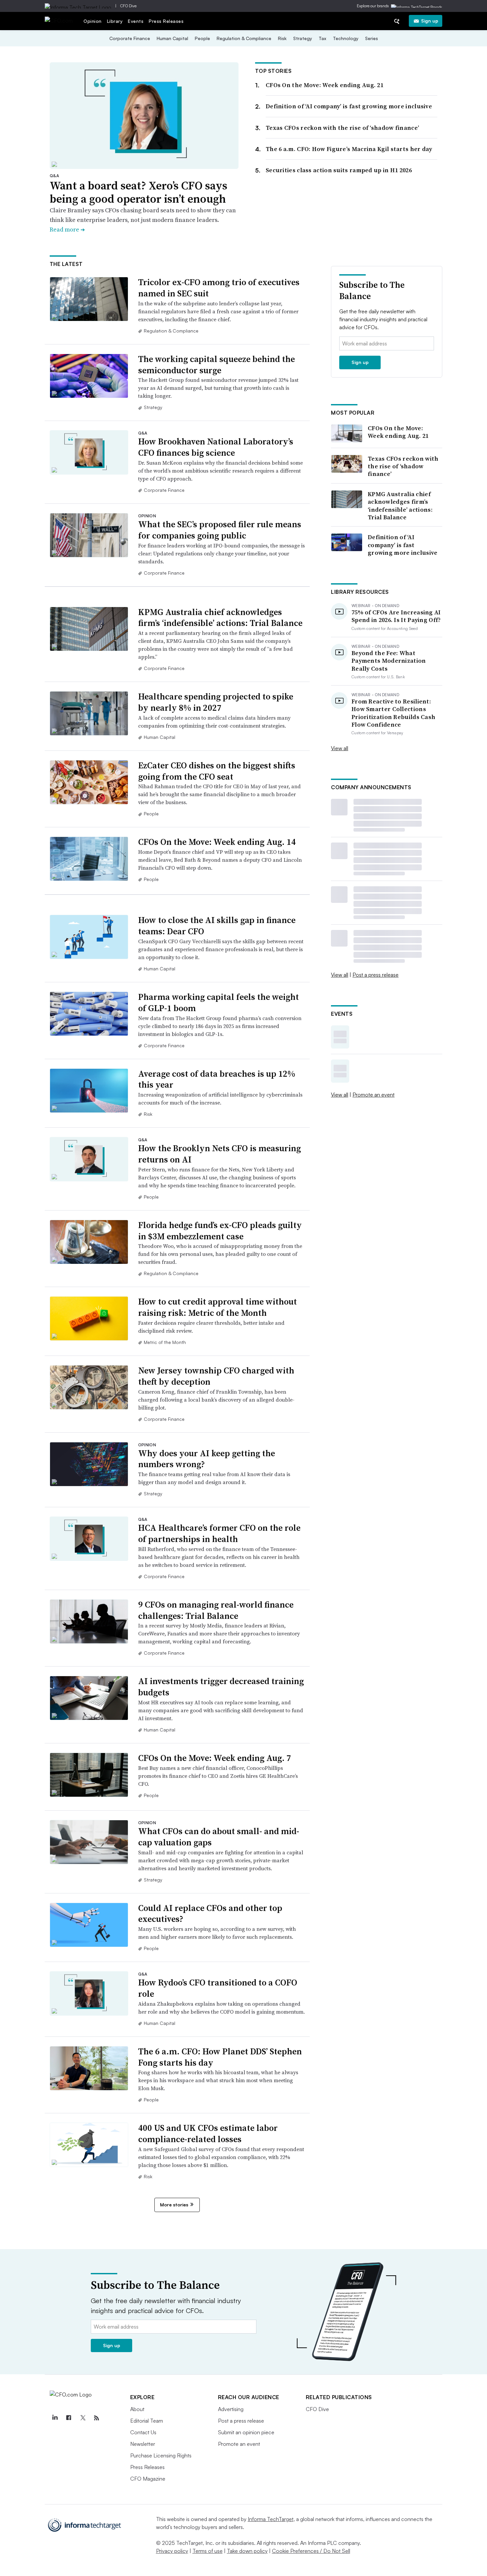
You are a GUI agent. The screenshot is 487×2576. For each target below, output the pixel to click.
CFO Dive (128, 6)
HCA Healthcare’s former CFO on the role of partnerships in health (219, 1533)
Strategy (303, 38)
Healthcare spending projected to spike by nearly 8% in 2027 (216, 702)
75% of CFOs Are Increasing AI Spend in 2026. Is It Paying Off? (396, 616)
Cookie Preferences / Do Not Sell (311, 2551)
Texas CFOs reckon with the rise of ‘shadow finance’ (342, 128)
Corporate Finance (130, 38)
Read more (67, 229)
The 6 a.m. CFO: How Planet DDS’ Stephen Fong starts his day (220, 2057)
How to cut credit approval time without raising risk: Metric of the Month (217, 1307)
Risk (282, 38)
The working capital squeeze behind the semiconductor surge (216, 365)
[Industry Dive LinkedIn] (55, 2418)
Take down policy (247, 2551)
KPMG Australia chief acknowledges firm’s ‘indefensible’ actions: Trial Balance (220, 618)
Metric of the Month (165, 1342)
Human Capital (172, 38)
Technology (346, 38)
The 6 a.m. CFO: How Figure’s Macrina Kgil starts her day (349, 149)
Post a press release (376, 975)
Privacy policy (172, 2551)
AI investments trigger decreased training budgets (221, 1687)
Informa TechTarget (271, 2519)
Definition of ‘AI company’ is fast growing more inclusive (349, 106)
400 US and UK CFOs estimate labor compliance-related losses (208, 2134)
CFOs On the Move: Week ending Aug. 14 (217, 842)
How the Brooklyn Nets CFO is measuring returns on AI (219, 1154)
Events (136, 21)
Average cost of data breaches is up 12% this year (217, 1079)
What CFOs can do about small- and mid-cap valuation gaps (219, 1837)
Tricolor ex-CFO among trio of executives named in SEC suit (219, 288)
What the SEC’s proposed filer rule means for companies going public (220, 530)
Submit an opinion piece (246, 2432)
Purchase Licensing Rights (161, 2455)
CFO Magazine (148, 2479)
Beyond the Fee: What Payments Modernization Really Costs (389, 661)
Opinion (93, 21)
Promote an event (374, 1095)
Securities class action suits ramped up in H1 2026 (339, 170)
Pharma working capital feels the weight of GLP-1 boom (218, 1003)
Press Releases (166, 21)
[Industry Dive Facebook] (69, 2418)
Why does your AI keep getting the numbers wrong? (207, 1459)
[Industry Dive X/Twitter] (83, 2418)
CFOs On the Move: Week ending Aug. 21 (325, 85)
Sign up (430, 21)
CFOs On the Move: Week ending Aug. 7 (215, 1758)
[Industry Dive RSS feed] (97, 2418)
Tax (323, 38)
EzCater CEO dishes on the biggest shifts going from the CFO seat (217, 771)
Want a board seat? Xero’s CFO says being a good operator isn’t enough (138, 192)
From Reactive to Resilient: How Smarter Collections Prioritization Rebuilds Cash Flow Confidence (393, 713)
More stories (174, 2205)
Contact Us (143, 2432)
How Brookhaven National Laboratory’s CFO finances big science (216, 447)
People (202, 38)
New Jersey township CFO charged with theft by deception (216, 1376)
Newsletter (143, 2444)
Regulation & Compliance (244, 38)
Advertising (231, 2409)
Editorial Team (147, 2421)
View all (340, 748)
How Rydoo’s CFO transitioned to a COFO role (218, 1988)
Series (372, 38)
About (137, 2409)
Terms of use (208, 2551)
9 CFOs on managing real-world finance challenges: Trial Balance (216, 1610)
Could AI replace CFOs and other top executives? (210, 1914)
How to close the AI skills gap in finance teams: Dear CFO (217, 926)
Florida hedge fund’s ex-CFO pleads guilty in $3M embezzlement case (220, 1231)
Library (115, 21)
